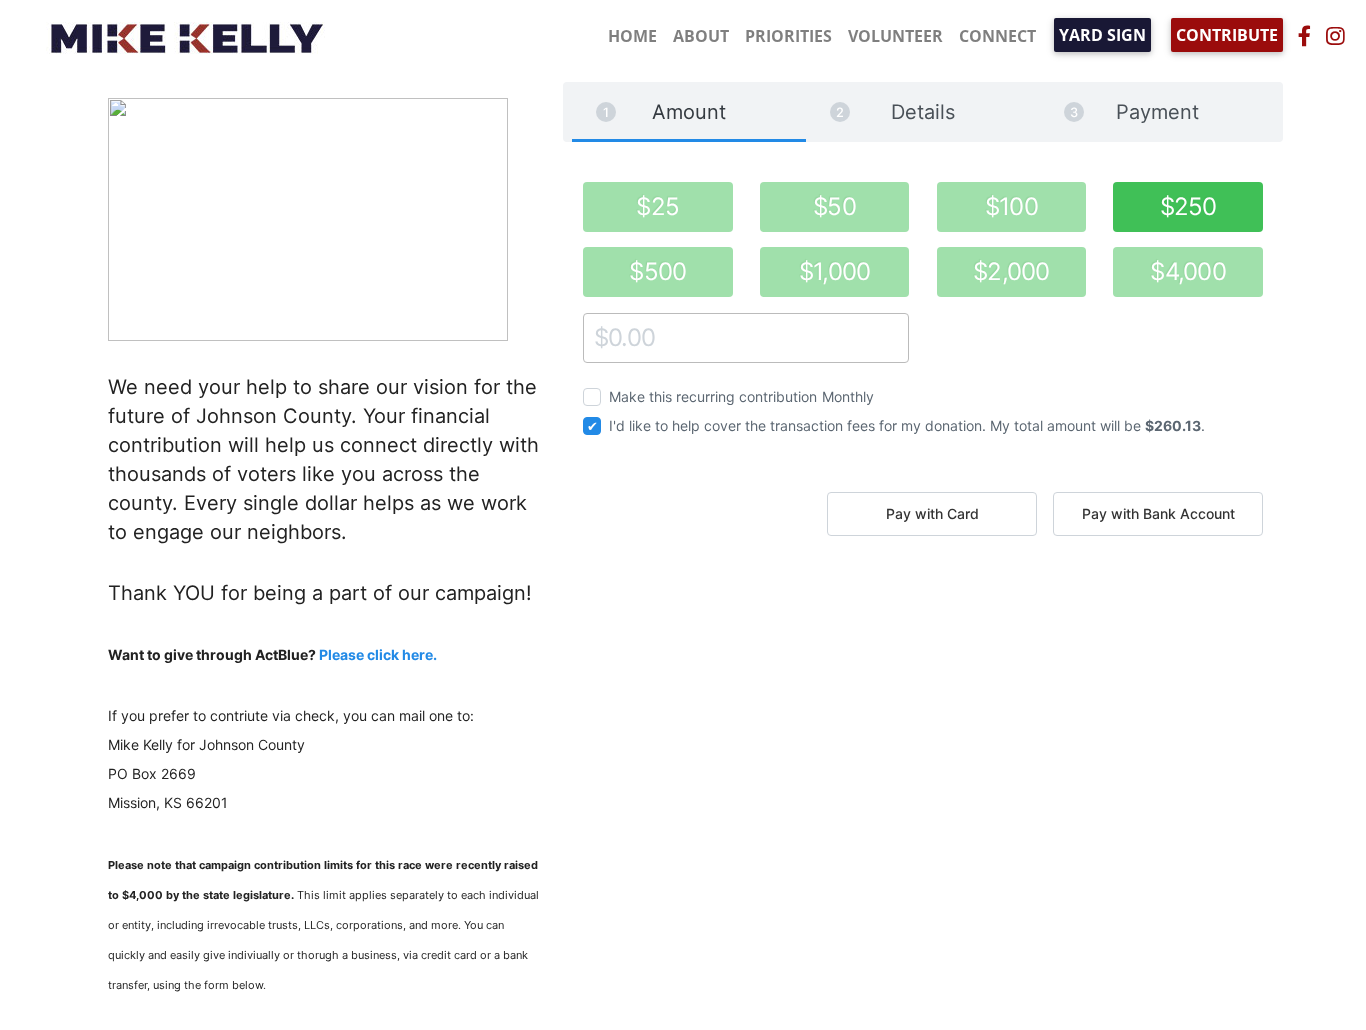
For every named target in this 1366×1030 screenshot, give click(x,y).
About (701, 36)
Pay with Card (932, 513)
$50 (834, 206)
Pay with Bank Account (1158, 513)
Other (601, 337)
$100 (1011, 206)
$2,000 (1011, 271)
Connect (997, 36)
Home (632, 36)
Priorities (788, 36)
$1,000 (835, 271)
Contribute (1227, 35)
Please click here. (378, 654)
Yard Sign (1102, 35)
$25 (657, 206)
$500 (657, 271)
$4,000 (1188, 271)
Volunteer (895, 36)
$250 (1188, 206)
